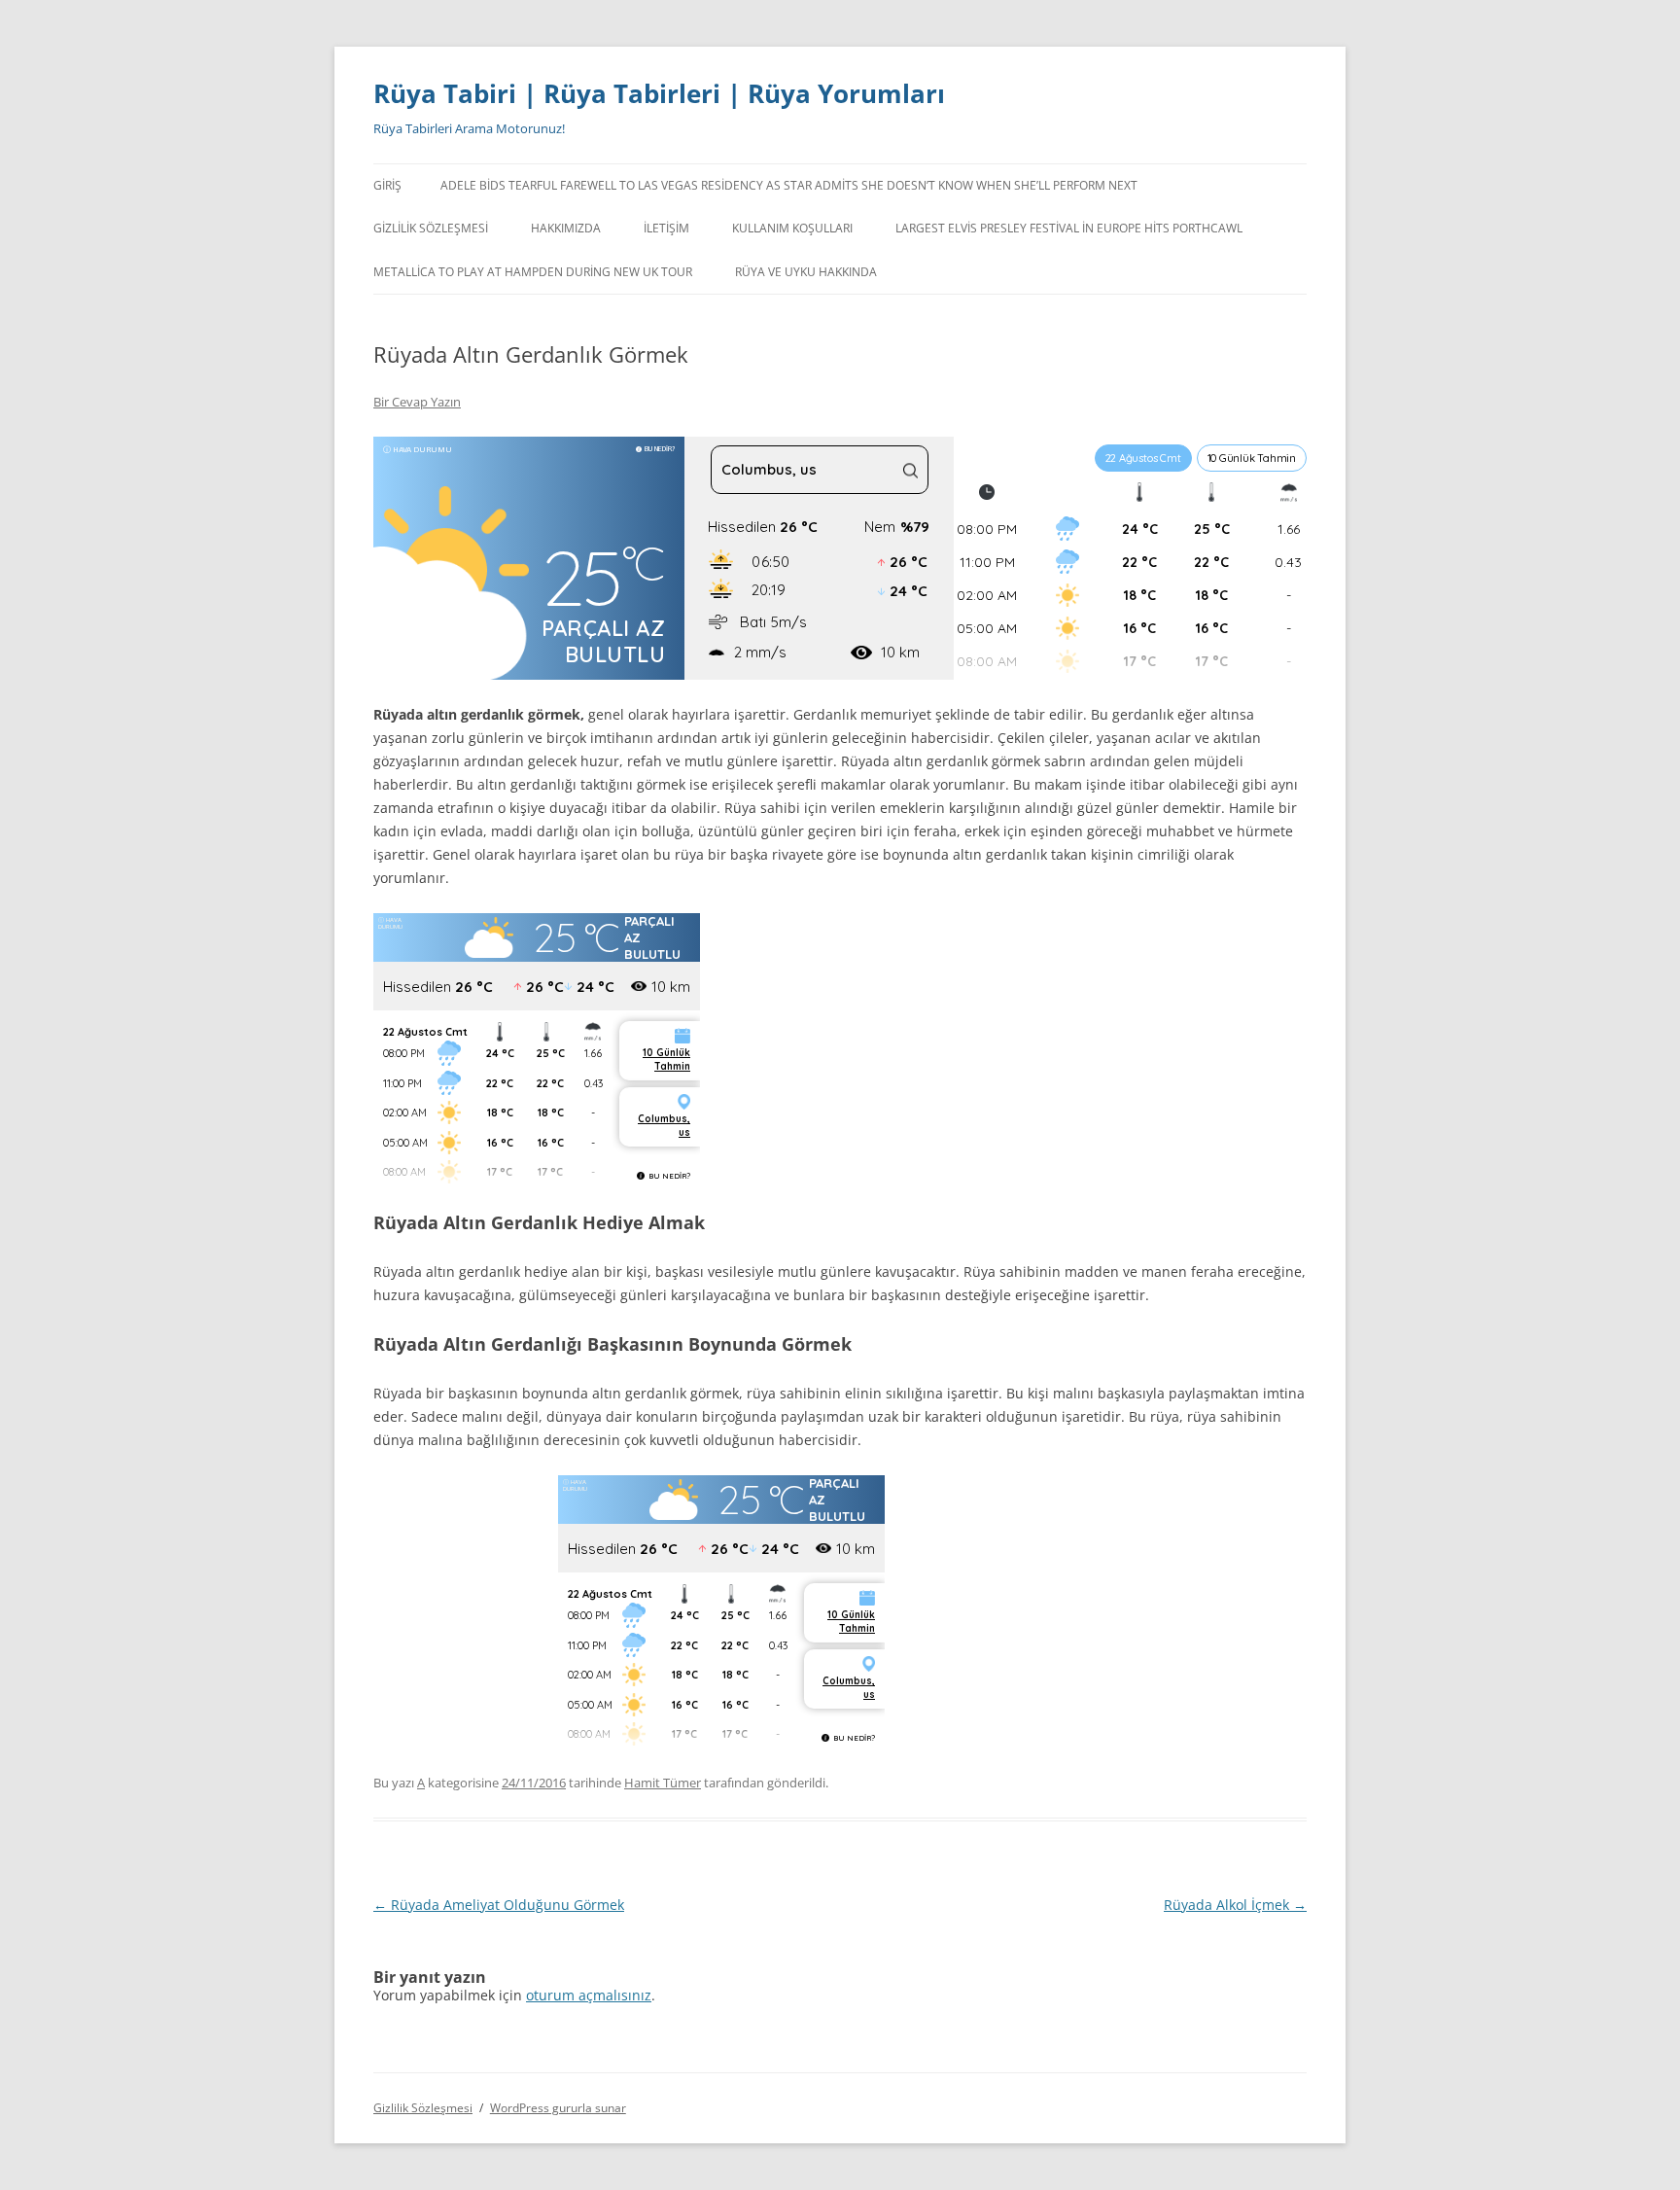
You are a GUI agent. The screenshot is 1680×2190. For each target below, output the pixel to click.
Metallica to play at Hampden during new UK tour (533, 272)
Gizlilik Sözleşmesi (431, 228)
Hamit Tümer (663, 1783)
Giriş (387, 185)
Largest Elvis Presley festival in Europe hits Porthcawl (1069, 228)
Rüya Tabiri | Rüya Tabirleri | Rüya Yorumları (659, 93)
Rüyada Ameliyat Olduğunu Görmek (499, 1905)
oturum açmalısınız (589, 1995)
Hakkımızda (566, 228)
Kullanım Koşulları (792, 228)
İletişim (666, 228)
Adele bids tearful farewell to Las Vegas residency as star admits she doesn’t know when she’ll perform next (789, 185)
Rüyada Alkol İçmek (1235, 1905)
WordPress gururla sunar (558, 2108)
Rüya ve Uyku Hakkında (806, 272)
